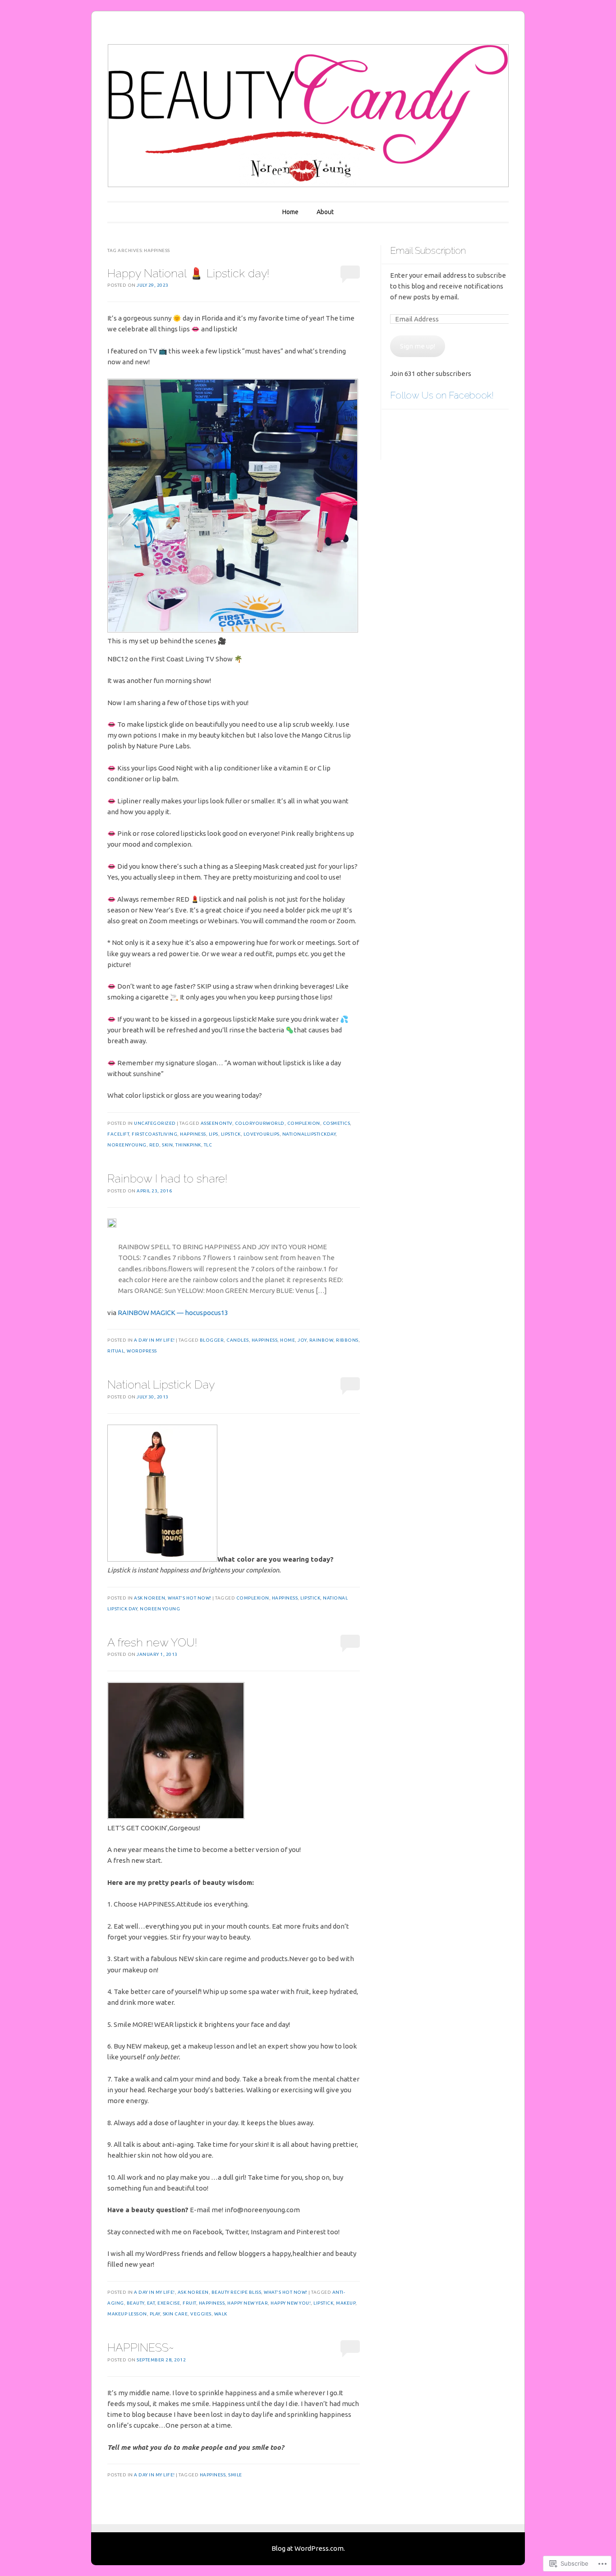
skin (167, 1145)
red (154, 1145)
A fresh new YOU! (152, 1642)
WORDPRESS (142, 1351)
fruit (189, 2303)
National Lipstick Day (161, 1384)
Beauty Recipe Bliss (237, 2292)
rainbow (322, 1340)
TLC (208, 1145)
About (325, 212)
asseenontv (216, 1123)
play (155, 2314)
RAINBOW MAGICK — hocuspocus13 (173, 1313)
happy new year (248, 2303)
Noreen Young (160, 1609)
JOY (302, 1340)
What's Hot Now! (190, 1598)
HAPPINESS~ (141, 2347)
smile (235, 2475)
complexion (304, 1123)
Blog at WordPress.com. (308, 2548)
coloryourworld (260, 1123)
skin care (175, 2314)
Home (290, 212)
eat (151, 2303)
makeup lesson (127, 2314)
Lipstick (231, 1134)
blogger (212, 1340)
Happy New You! (291, 2303)
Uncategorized (155, 1123)
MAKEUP (346, 2303)
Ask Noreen (149, 1598)
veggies (201, 2314)
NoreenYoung (127, 1145)
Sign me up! (418, 346)
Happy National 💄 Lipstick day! (188, 273)
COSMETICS (337, 1123)
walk (221, 2314)
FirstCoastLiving (154, 1134)
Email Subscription (428, 250)
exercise (169, 2303)
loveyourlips (262, 1134)
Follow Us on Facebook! (442, 395)
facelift (118, 1134)
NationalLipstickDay (309, 1134)
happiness (193, 1134)
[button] (176, 1751)
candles (238, 1340)
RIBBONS (347, 1340)
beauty (136, 2303)
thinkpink (188, 1145)
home (287, 1340)
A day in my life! (154, 1340)
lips (214, 1134)
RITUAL (116, 1351)
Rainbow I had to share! (167, 1178)
